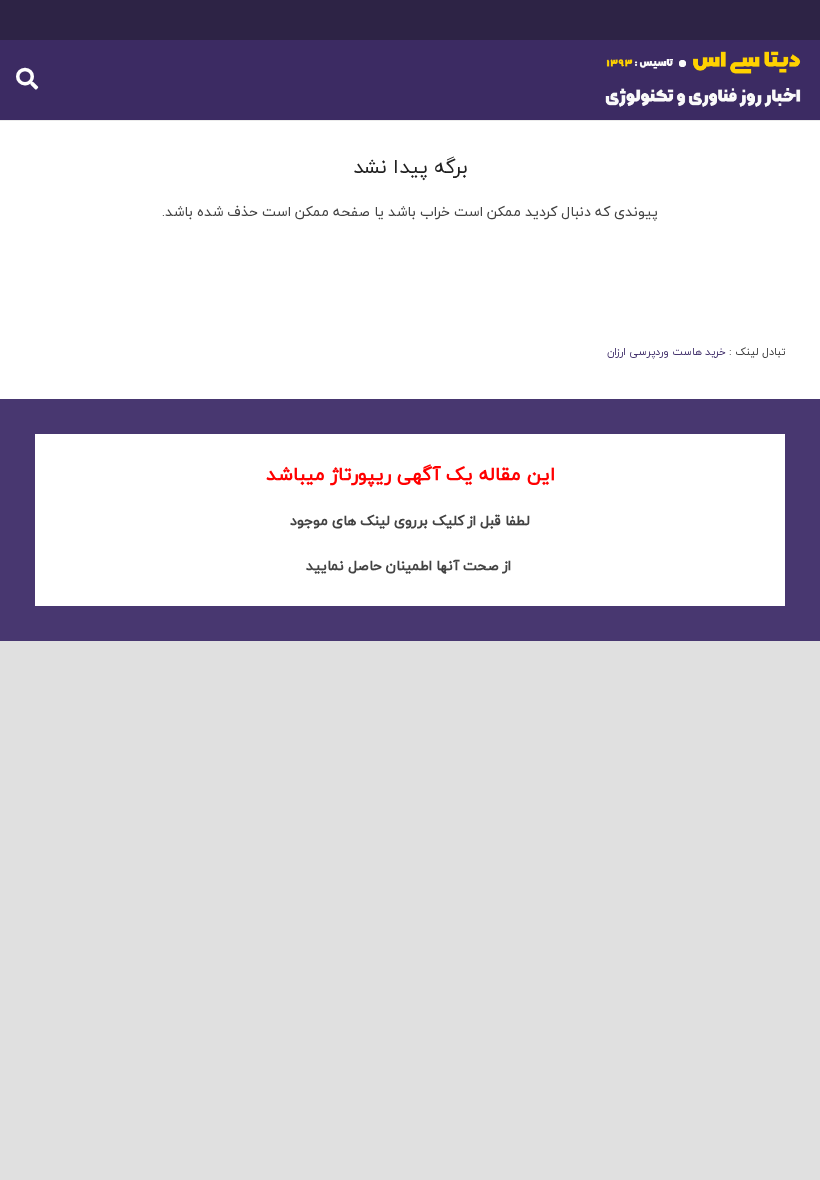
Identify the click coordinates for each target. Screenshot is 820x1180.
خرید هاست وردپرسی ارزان (666, 351)
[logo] (703, 80)
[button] (27, 79)
